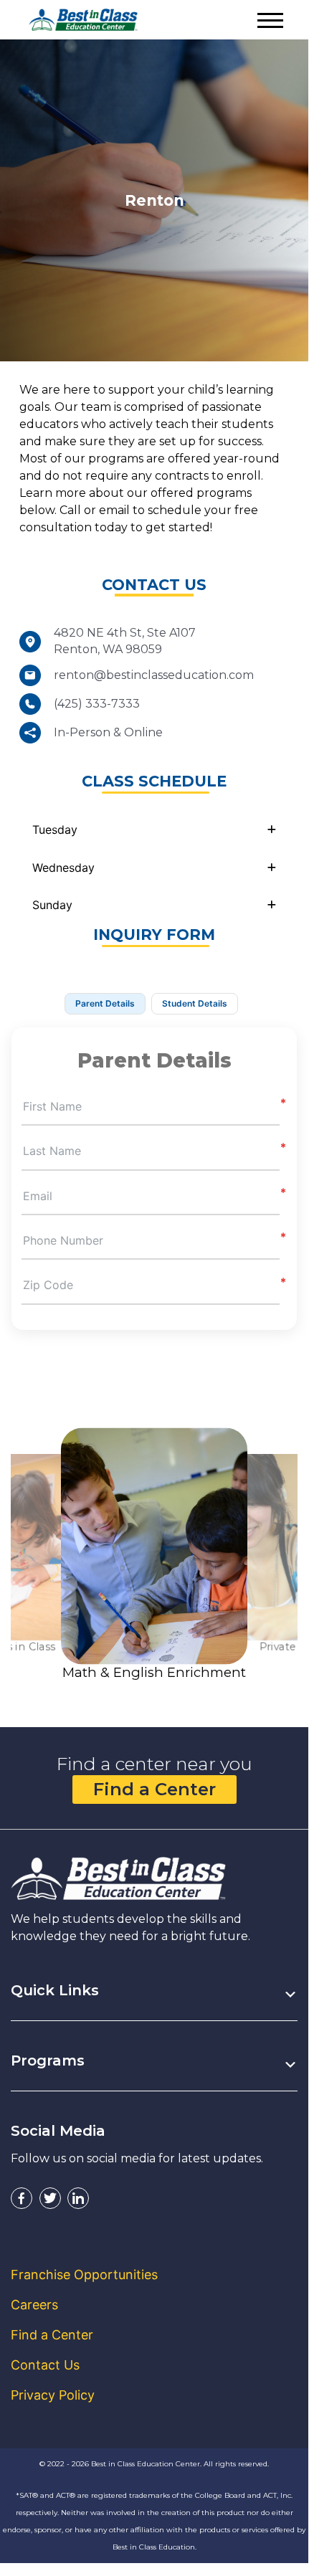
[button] (154, 830)
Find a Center (154, 1789)
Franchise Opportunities (84, 2275)
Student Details (195, 1003)
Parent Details (105, 1003)
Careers (34, 2305)
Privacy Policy (53, 2395)
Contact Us (45, 2365)
